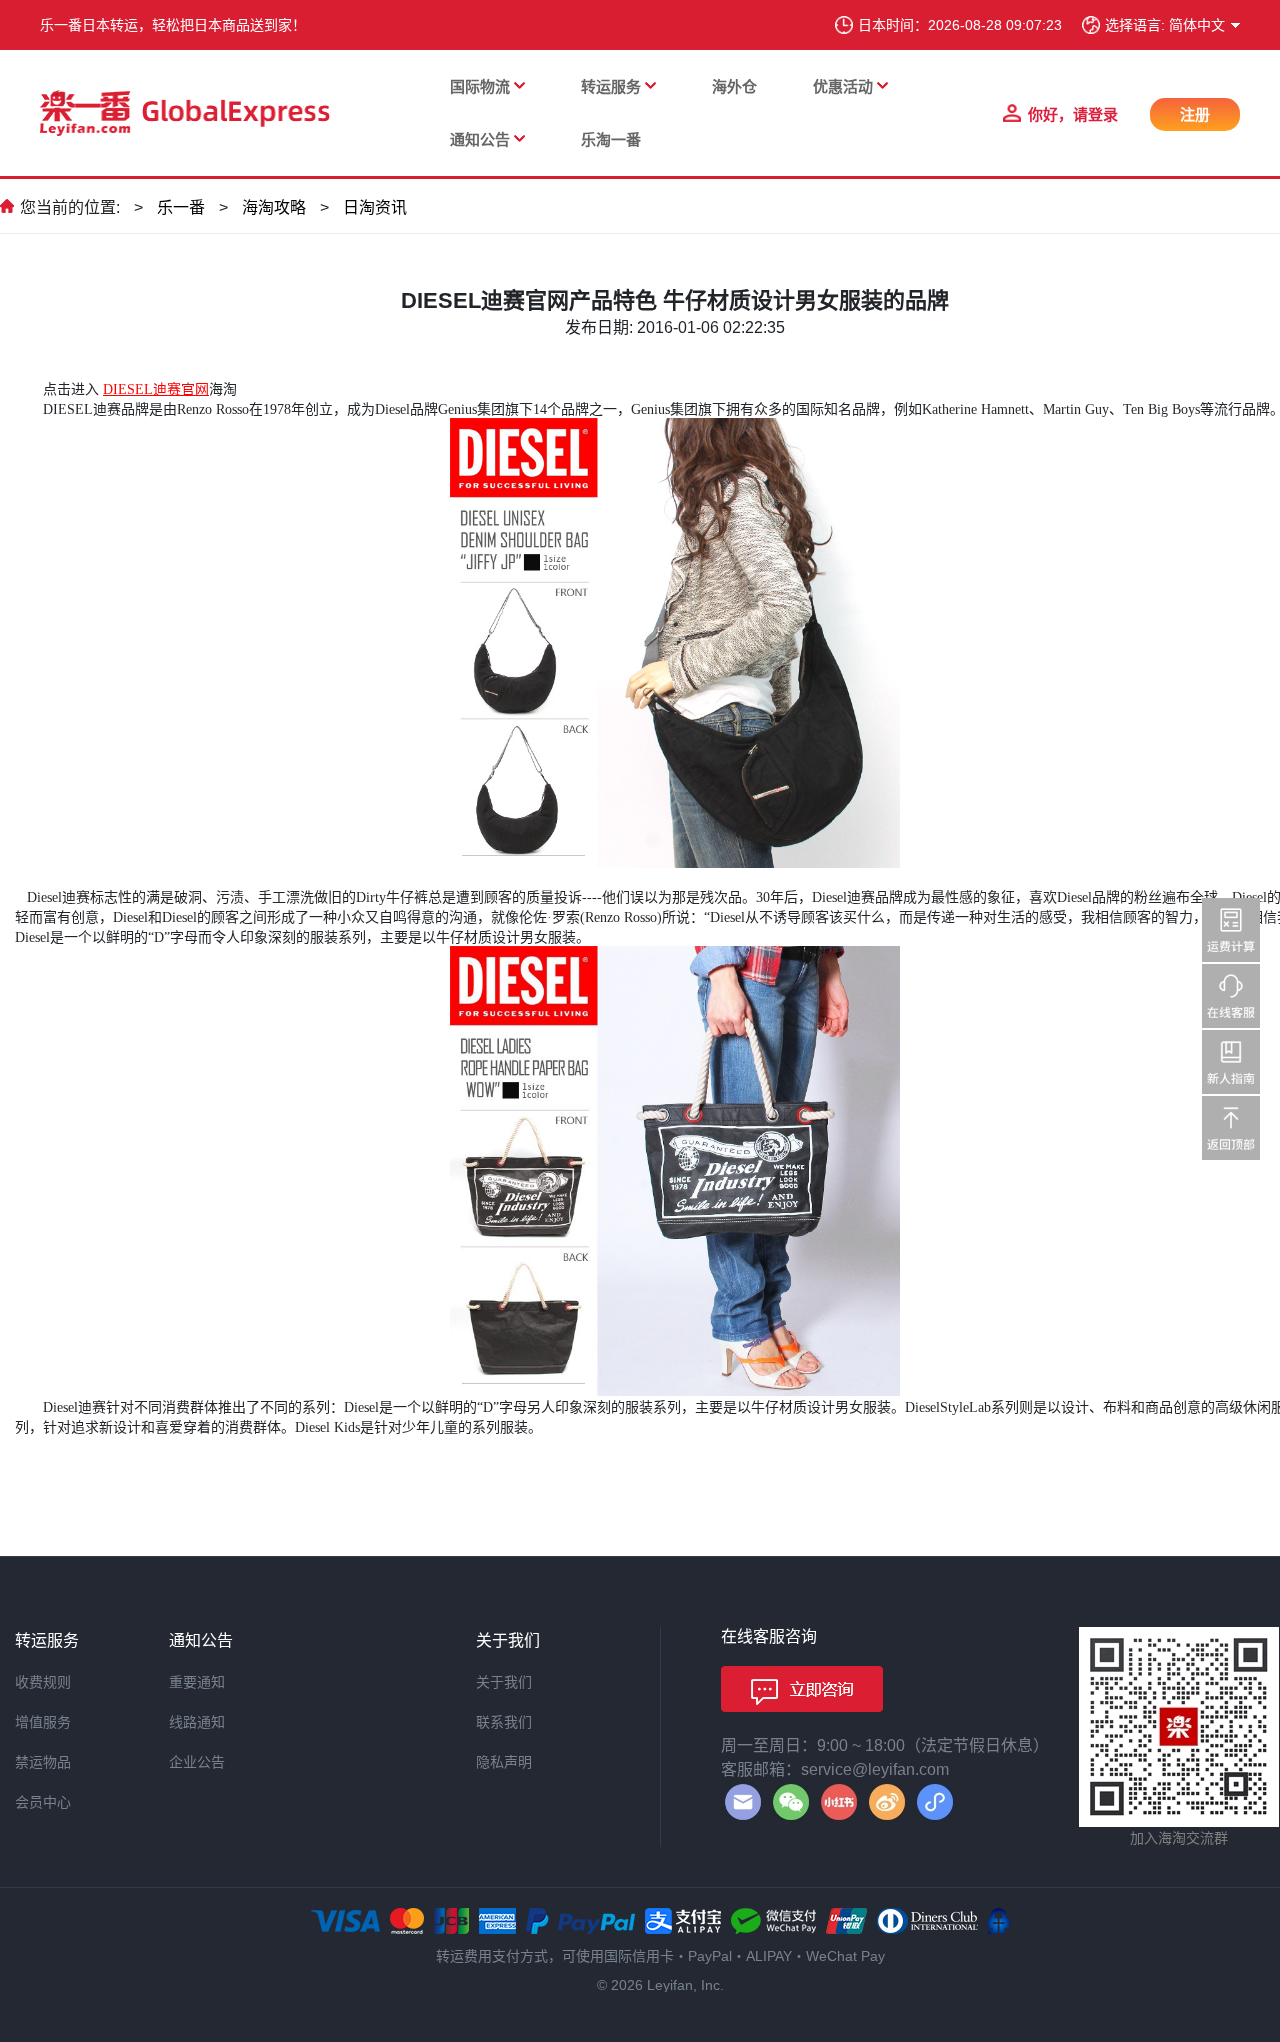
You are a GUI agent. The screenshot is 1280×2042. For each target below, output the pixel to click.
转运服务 (611, 86)
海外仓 (734, 86)
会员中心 (43, 1802)
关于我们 (504, 1682)
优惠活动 (843, 86)
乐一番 (181, 207)
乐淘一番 (611, 139)
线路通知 (197, 1722)
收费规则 (43, 1682)
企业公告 (197, 1762)
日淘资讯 (375, 207)
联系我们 (504, 1722)
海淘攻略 (274, 207)
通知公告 (480, 139)
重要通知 (197, 1682)
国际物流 (480, 86)
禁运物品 (43, 1762)
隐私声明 (504, 1762)
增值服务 (43, 1722)
